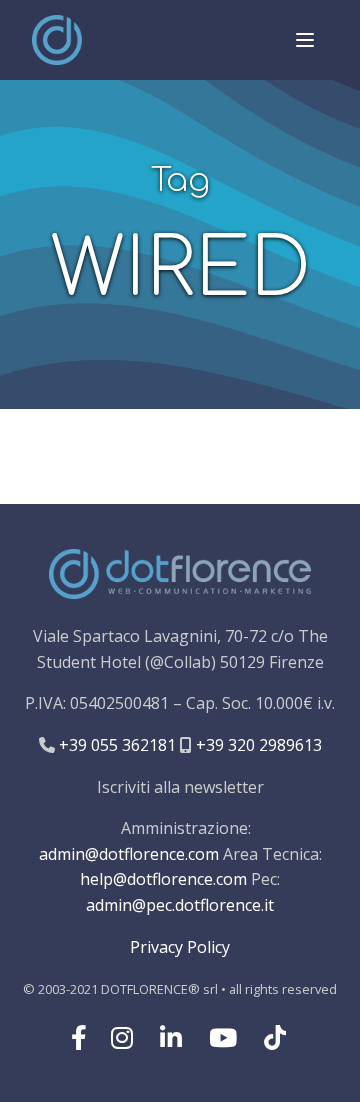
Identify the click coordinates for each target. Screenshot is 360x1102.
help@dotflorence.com (163, 879)
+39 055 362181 (115, 745)
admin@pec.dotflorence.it (180, 905)
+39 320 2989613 (257, 745)
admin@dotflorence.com (129, 854)
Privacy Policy (180, 947)
